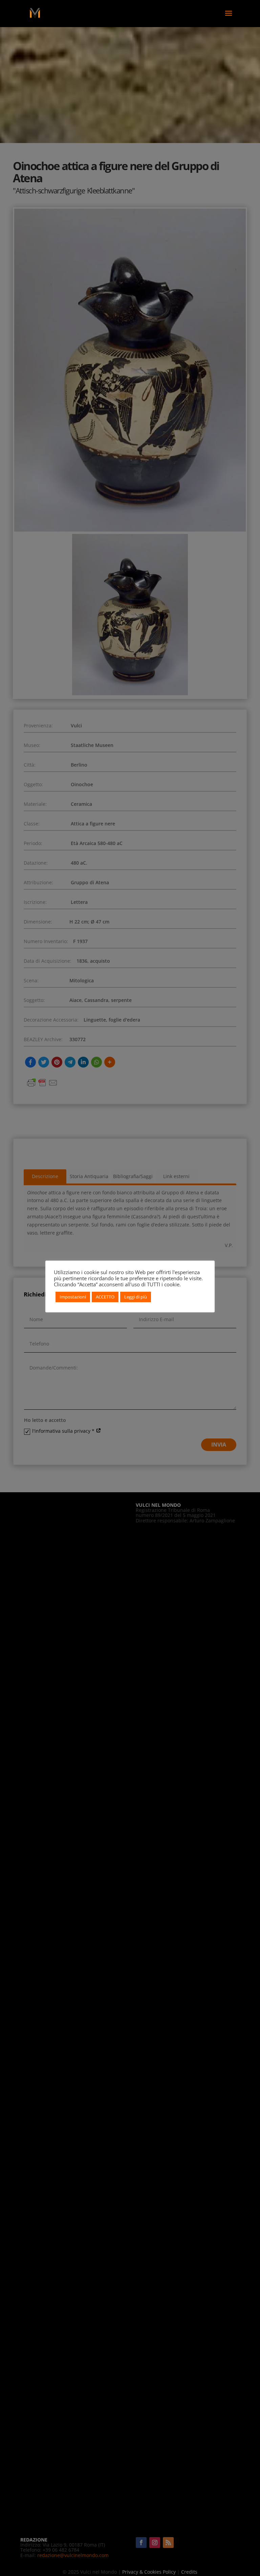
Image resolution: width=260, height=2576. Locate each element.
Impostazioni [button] (73, 1297)
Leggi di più (136, 1297)
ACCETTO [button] (105, 1297)
